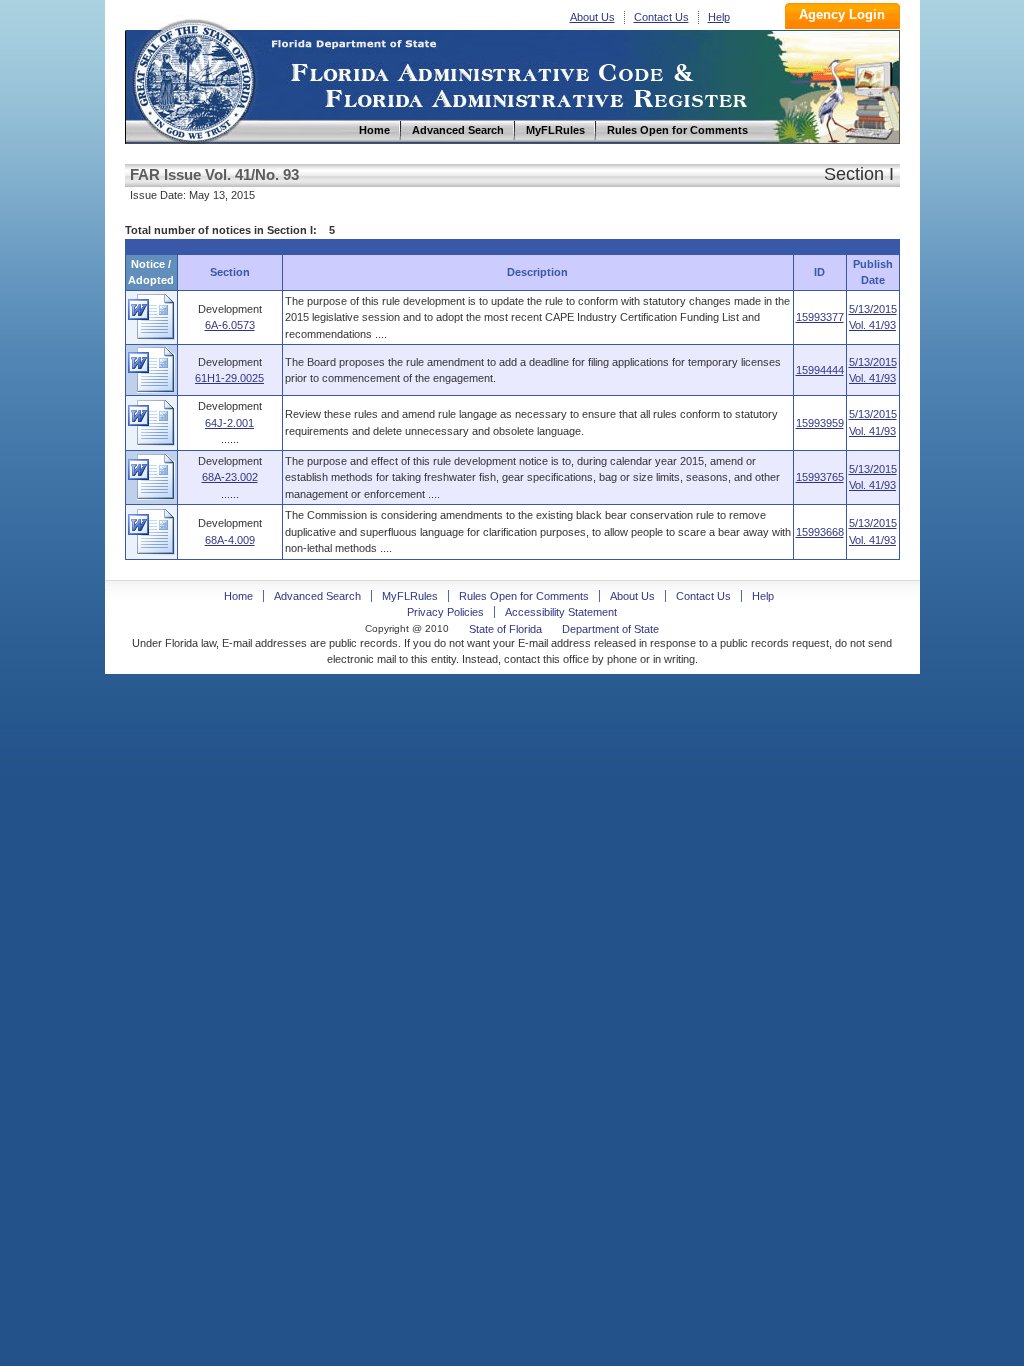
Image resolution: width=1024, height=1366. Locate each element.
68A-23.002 (230, 477)
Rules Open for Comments (524, 596)
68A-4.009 (230, 540)
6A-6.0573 (230, 325)
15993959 (820, 423)
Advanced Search (317, 596)
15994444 (820, 370)
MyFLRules (410, 596)
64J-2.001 (229, 423)
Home (193, 78)
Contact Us (661, 17)
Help (719, 17)
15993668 (820, 532)
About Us (592, 17)
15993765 (820, 477)
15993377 (820, 317)
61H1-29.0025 (229, 378)
